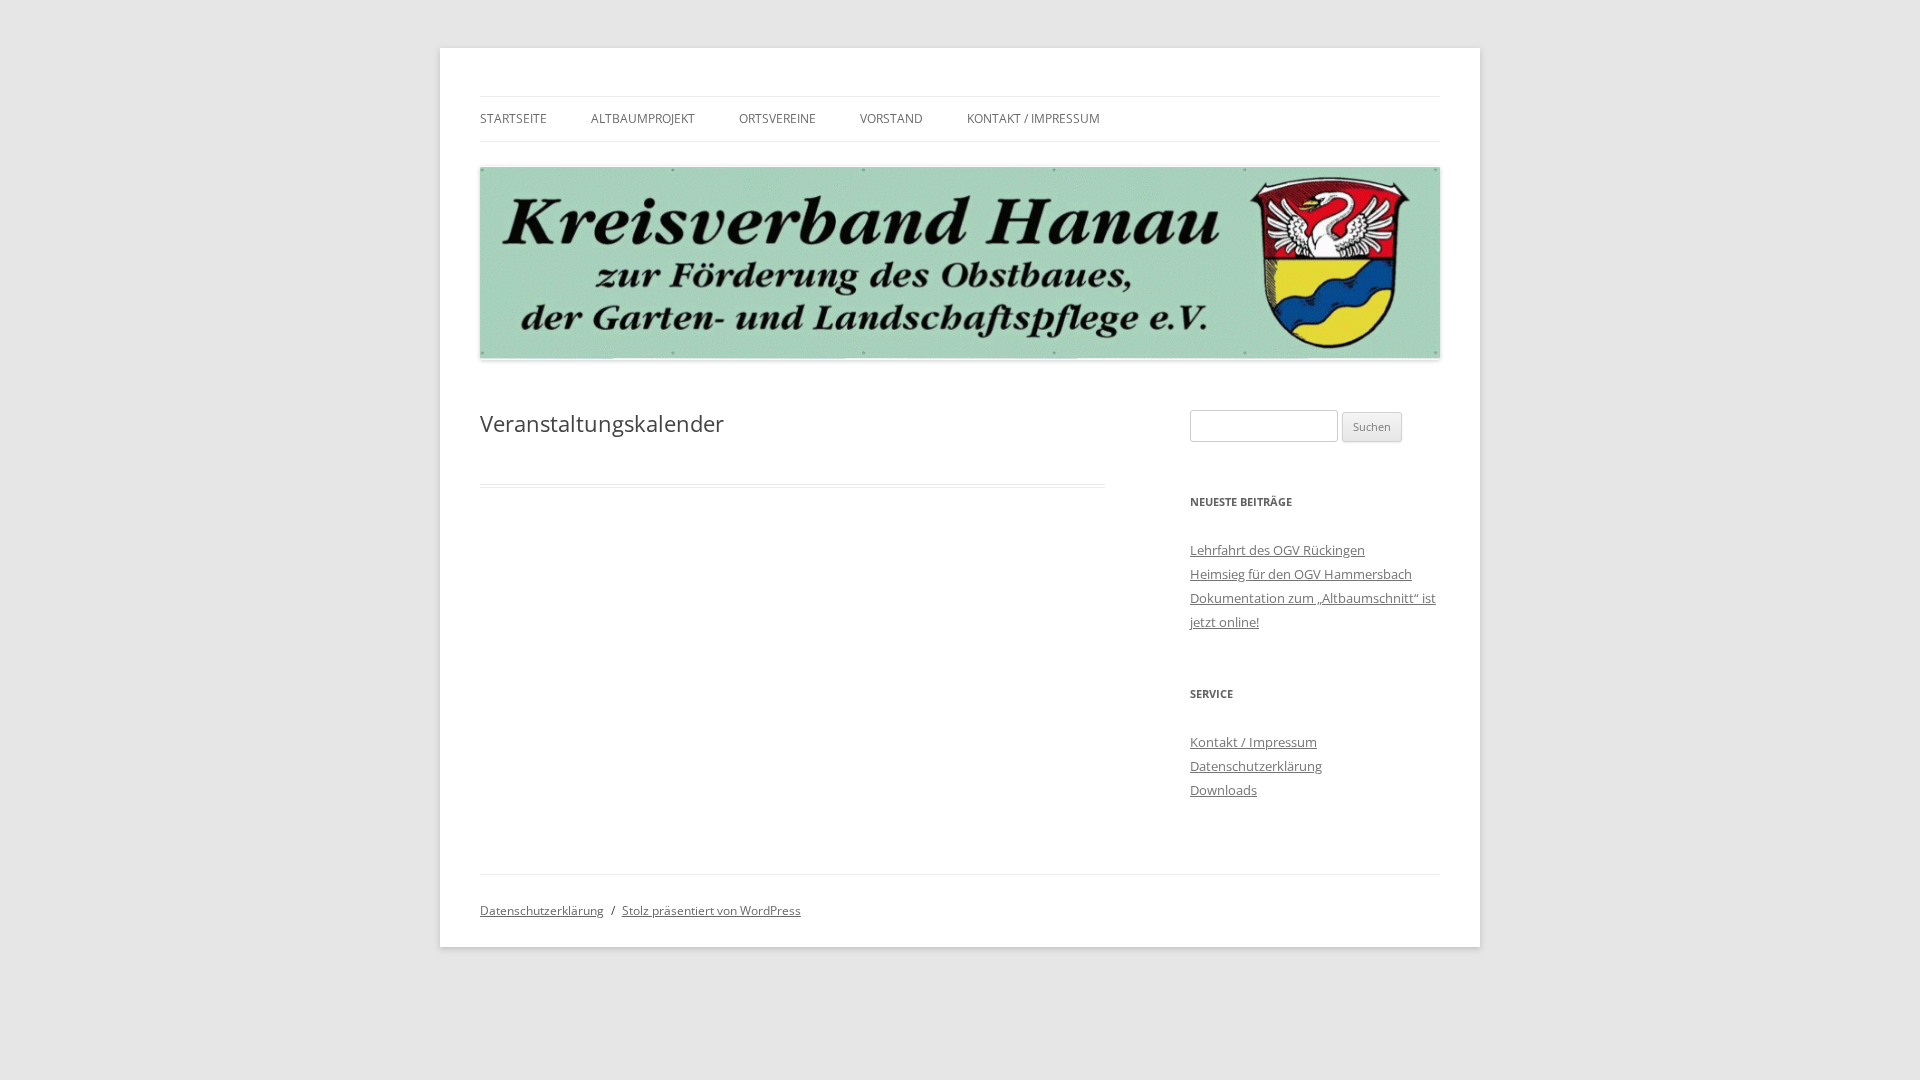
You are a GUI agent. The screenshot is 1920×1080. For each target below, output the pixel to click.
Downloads (1223, 790)
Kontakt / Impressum (1033, 118)
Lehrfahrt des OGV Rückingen (1277, 550)
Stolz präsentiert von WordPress (711, 910)
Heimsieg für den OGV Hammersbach (1301, 574)
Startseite (513, 118)
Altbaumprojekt (643, 118)
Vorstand (891, 118)
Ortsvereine (777, 118)
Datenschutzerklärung (1256, 766)
